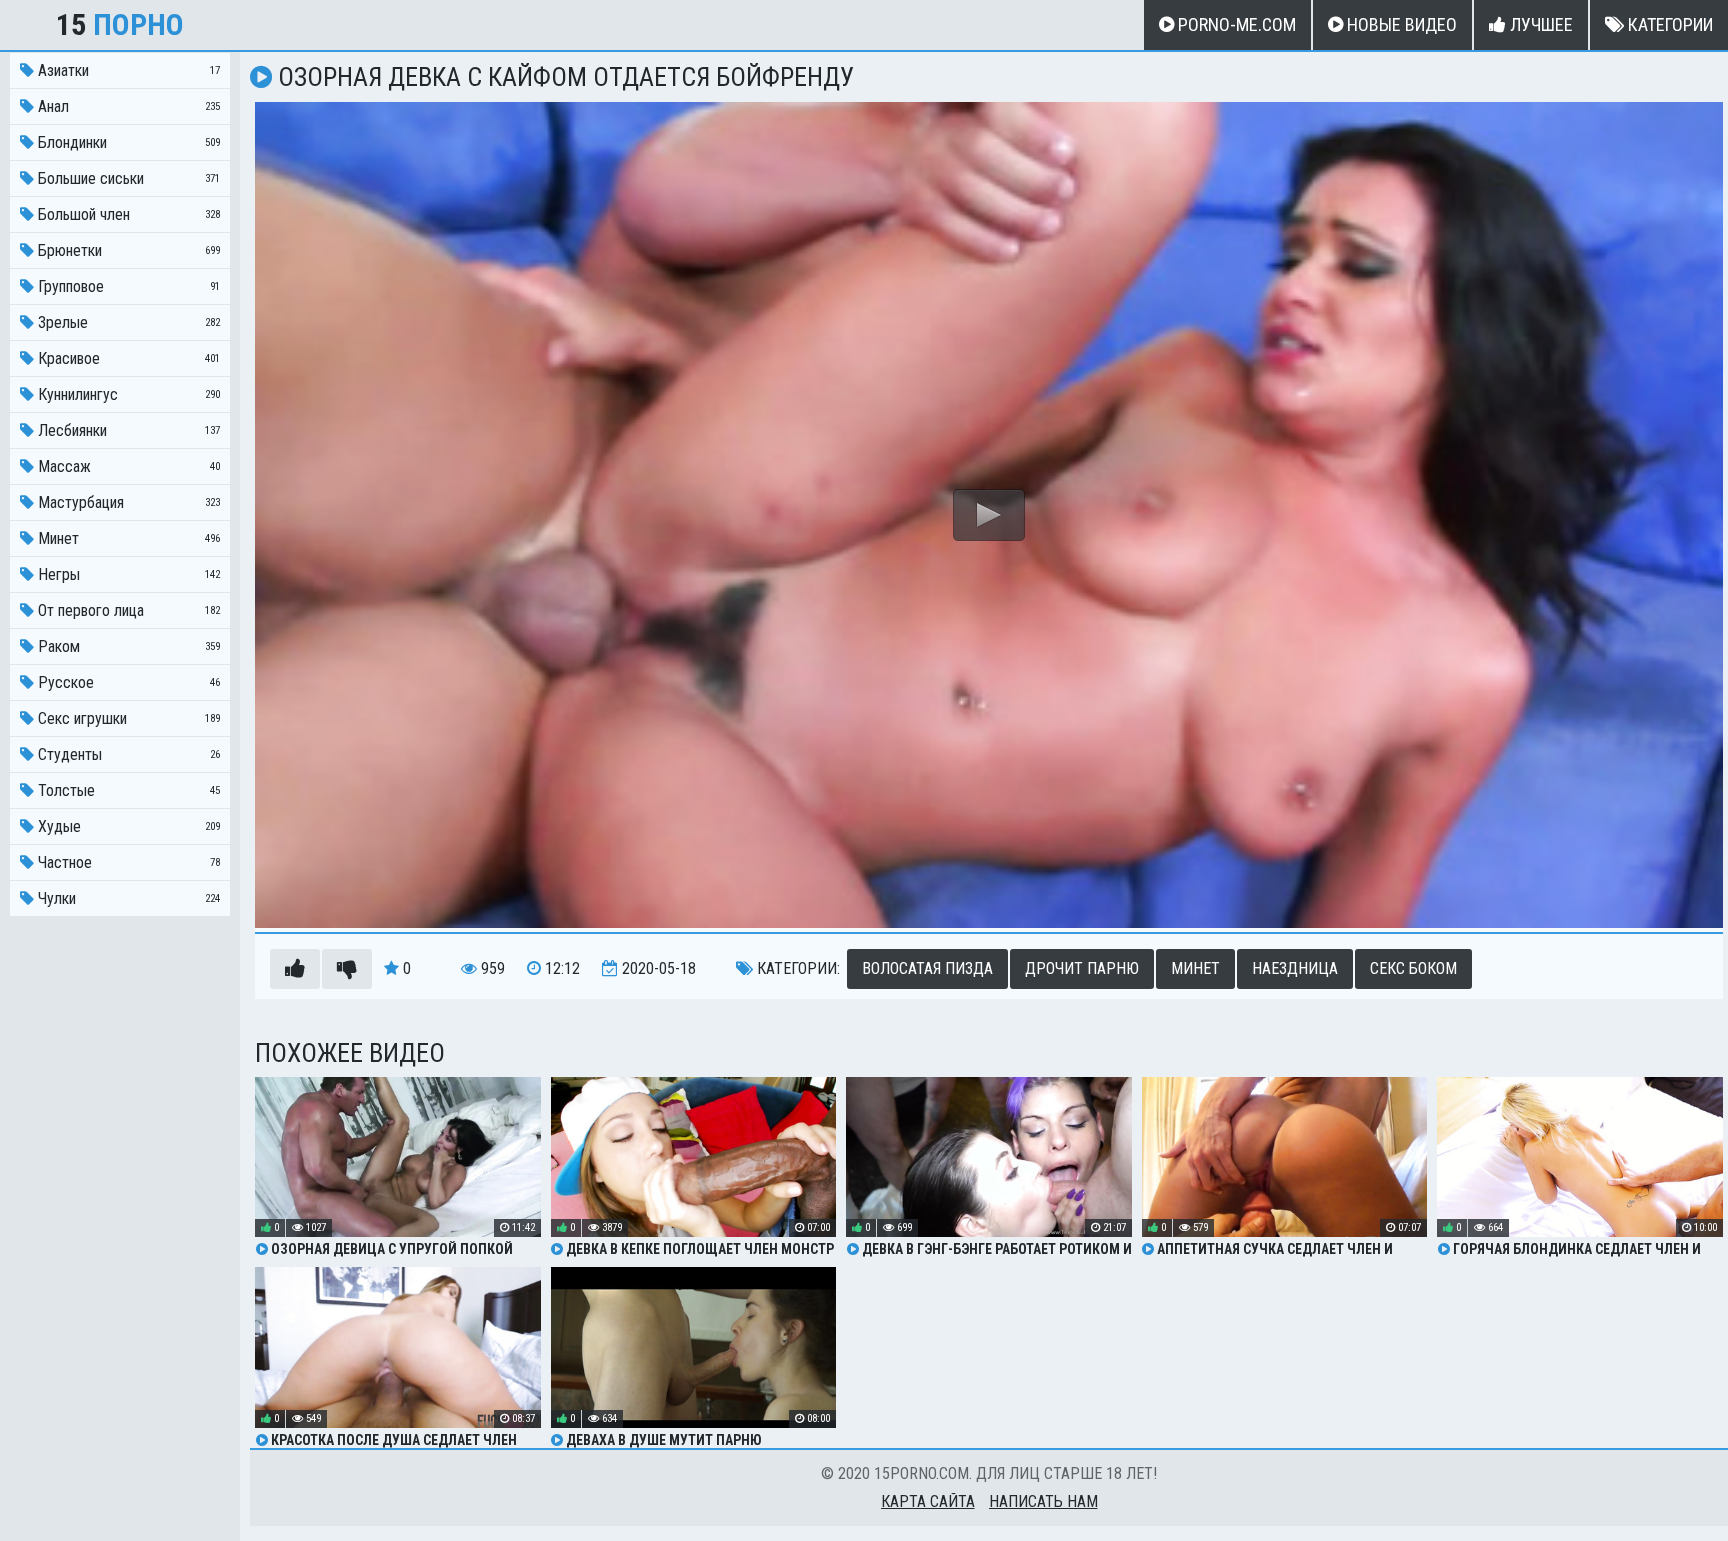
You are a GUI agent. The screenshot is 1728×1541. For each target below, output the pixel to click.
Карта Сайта (928, 1501)
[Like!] (295, 969)
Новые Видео (1400, 24)
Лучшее (1539, 24)
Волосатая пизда (927, 968)
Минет (1195, 968)
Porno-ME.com (1235, 24)
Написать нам (1043, 1501)
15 (120, 24)
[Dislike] (347, 969)
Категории (1668, 24)
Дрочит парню (1082, 968)
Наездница (1295, 968)
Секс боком (1413, 968)
